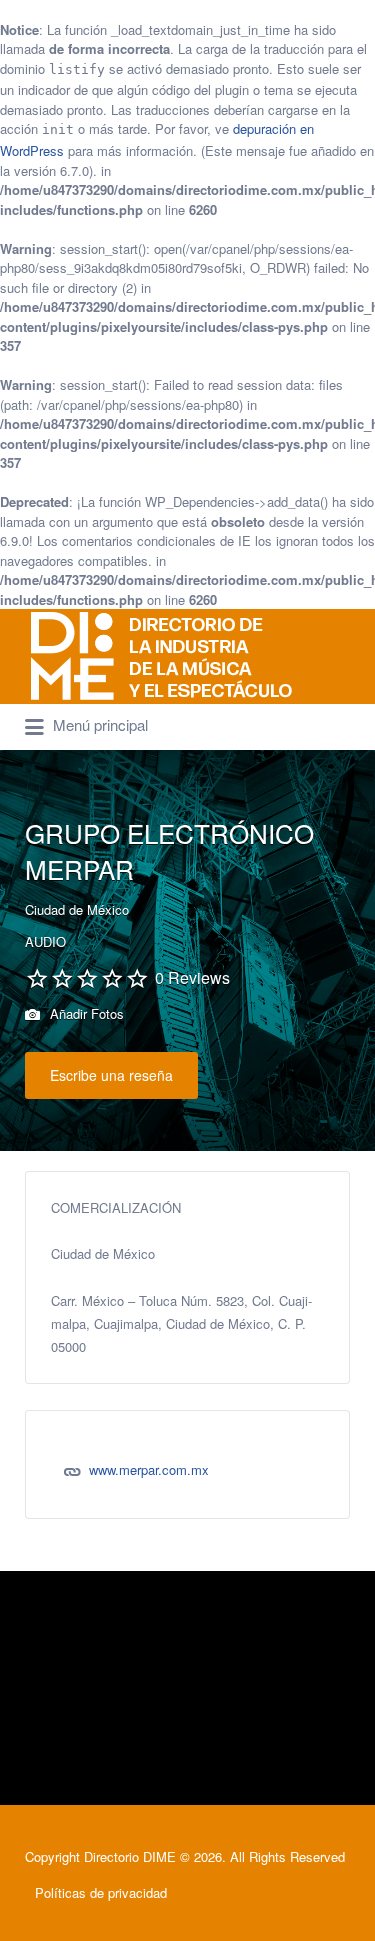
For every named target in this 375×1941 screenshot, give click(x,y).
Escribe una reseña (111, 1075)
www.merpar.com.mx (149, 1469)
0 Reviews (192, 977)
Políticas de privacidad (101, 1892)
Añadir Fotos (85, 1013)
